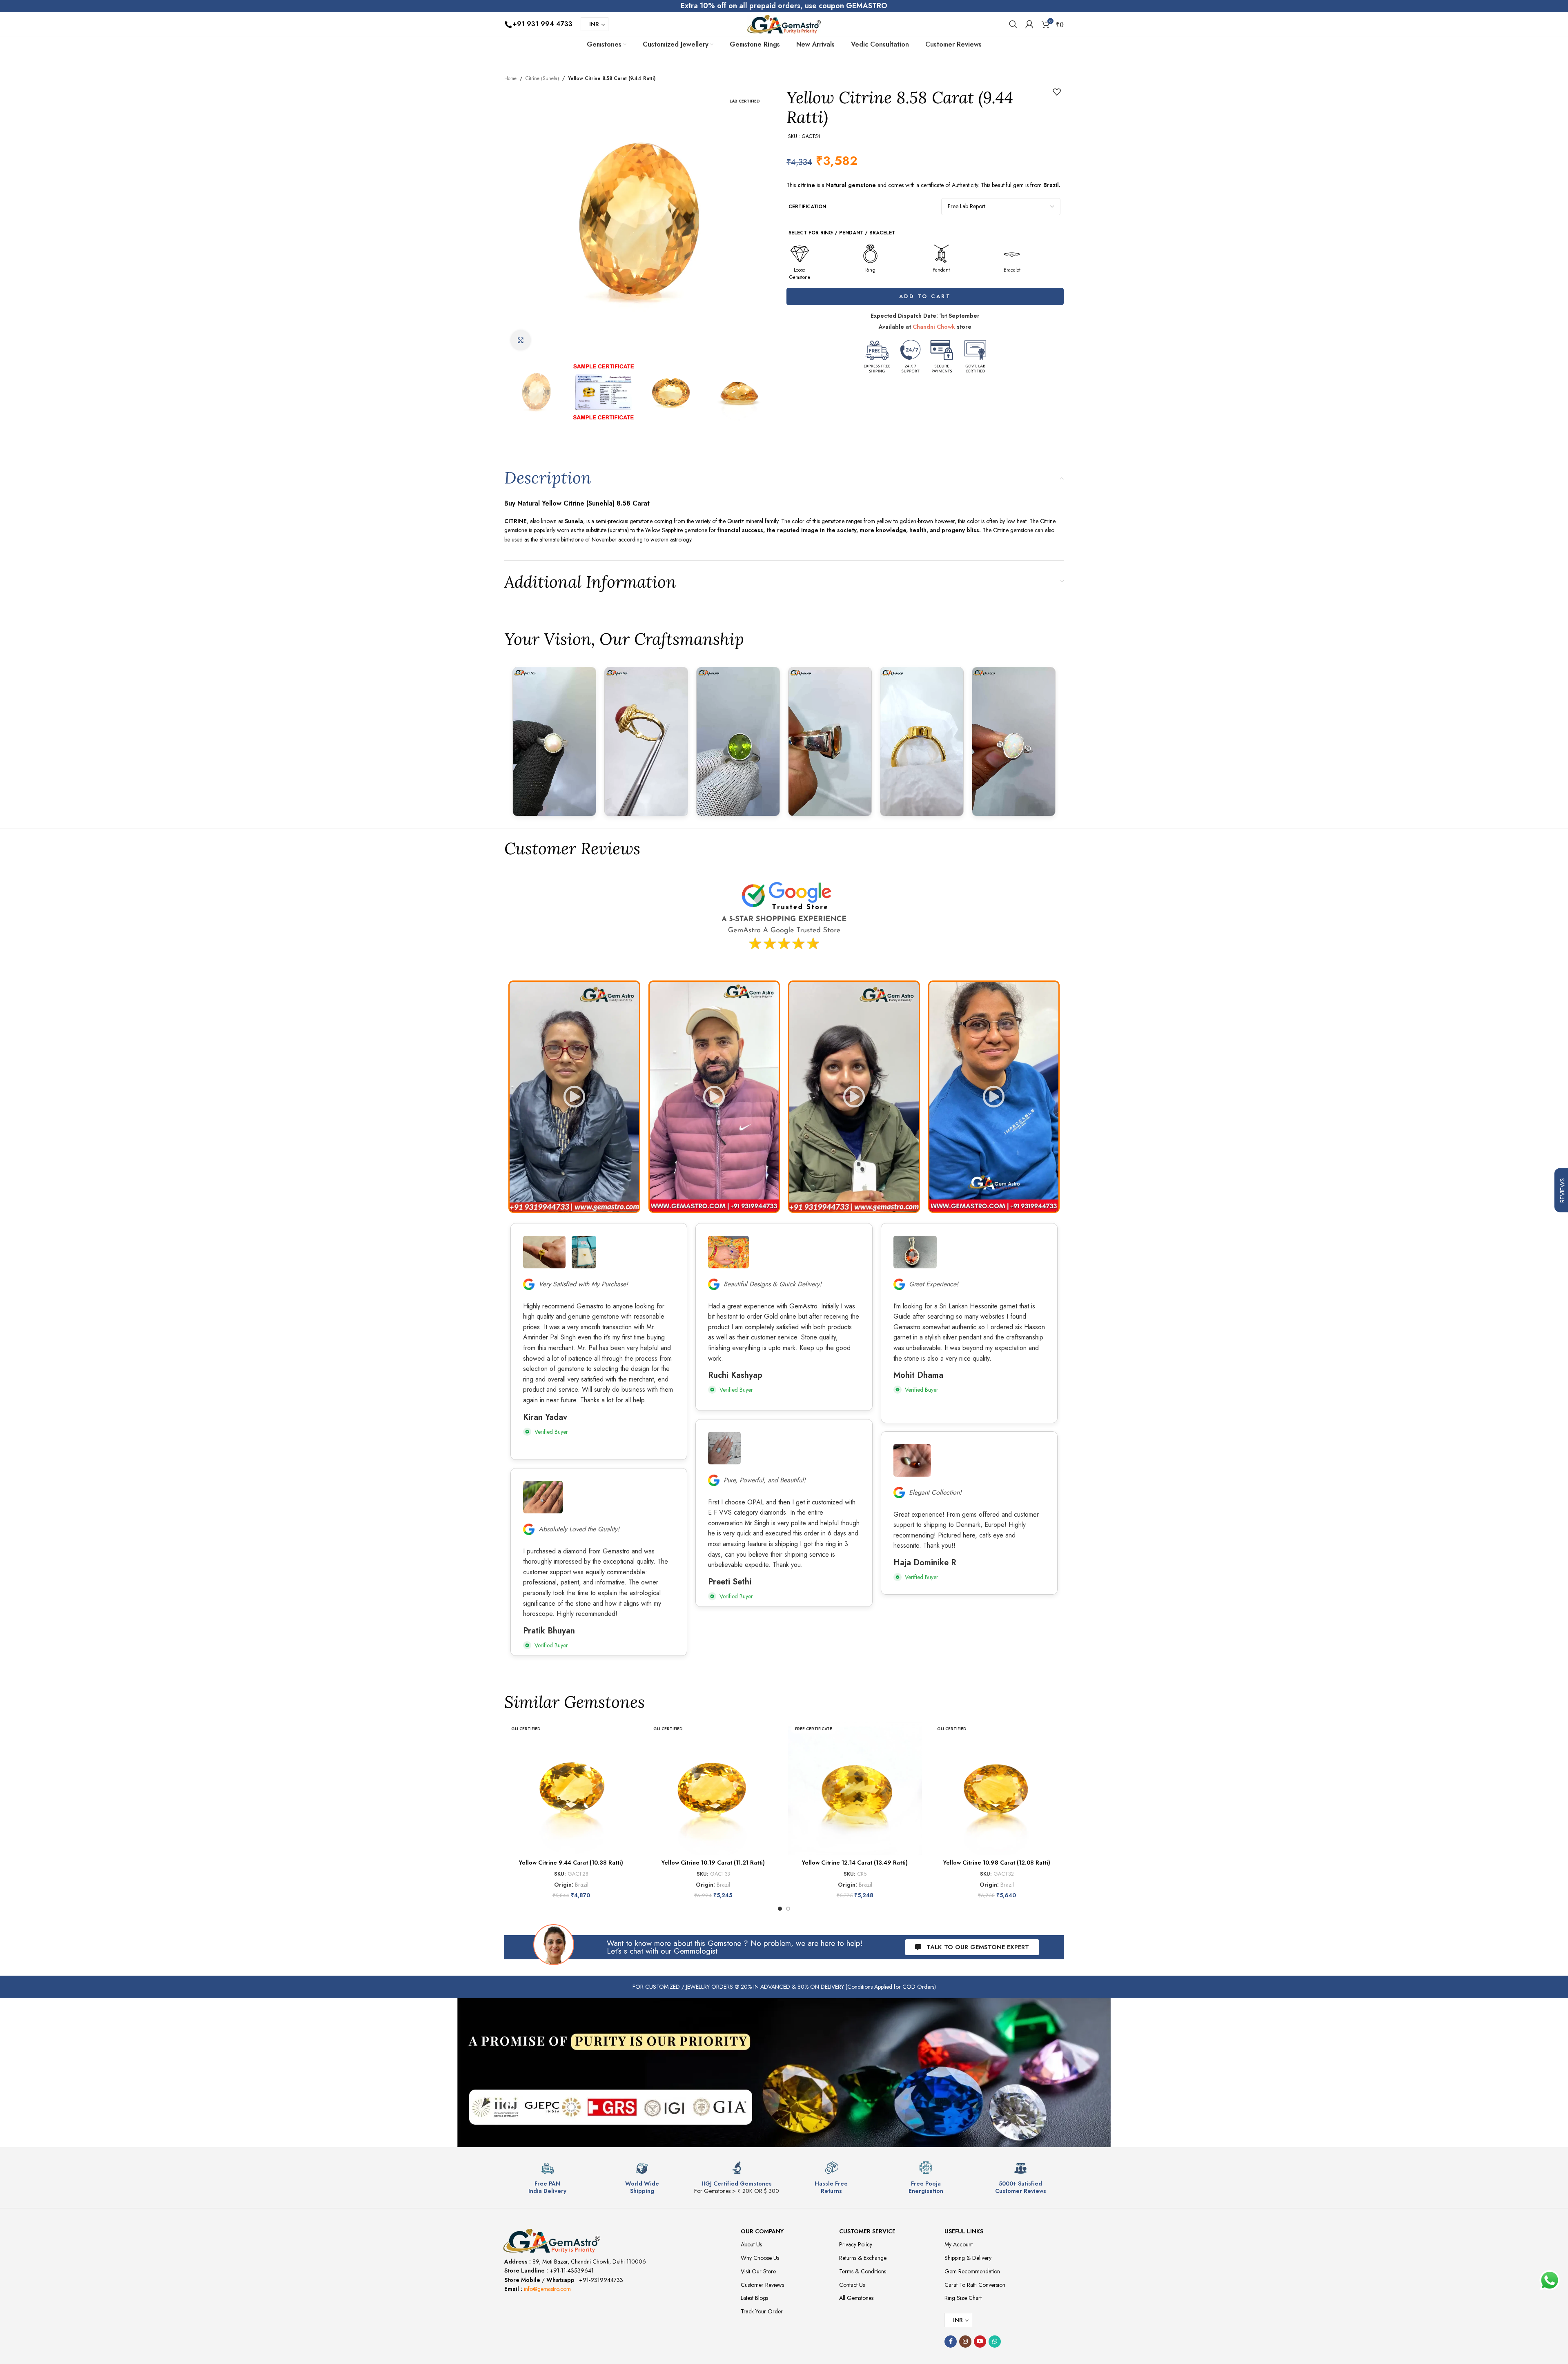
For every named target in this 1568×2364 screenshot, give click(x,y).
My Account (959, 2244)
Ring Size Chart (963, 2298)
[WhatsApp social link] (995, 2342)
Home (510, 78)
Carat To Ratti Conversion (975, 2285)
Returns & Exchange (863, 2258)
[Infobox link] (548, 2178)
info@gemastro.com (547, 2289)
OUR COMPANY (762, 2231)
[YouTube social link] (980, 2342)
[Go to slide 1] (780, 1909)
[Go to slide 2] (788, 1909)
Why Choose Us (760, 2258)
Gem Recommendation (972, 2271)
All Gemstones (856, 2298)
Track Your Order (762, 2311)
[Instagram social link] (965, 2342)
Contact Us (852, 2285)
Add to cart (925, 296)
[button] (574, 1097)
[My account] (1029, 24)
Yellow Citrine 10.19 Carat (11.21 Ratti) (713, 1863)
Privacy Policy (856, 2244)
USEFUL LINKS (964, 2231)
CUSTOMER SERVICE (867, 2231)
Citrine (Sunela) (542, 78)
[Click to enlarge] (521, 340)
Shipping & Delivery (968, 2258)
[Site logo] (784, 23)
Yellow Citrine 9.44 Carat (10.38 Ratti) (571, 1863)
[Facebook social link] (951, 2342)
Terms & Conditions (863, 2271)
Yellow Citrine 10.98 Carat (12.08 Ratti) (997, 1863)
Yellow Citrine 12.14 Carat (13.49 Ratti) (855, 1863)
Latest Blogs (754, 2298)
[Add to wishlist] (1057, 92)
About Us (751, 2244)
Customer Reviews (762, 2285)
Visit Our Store (758, 2271)
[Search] (1013, 24)
